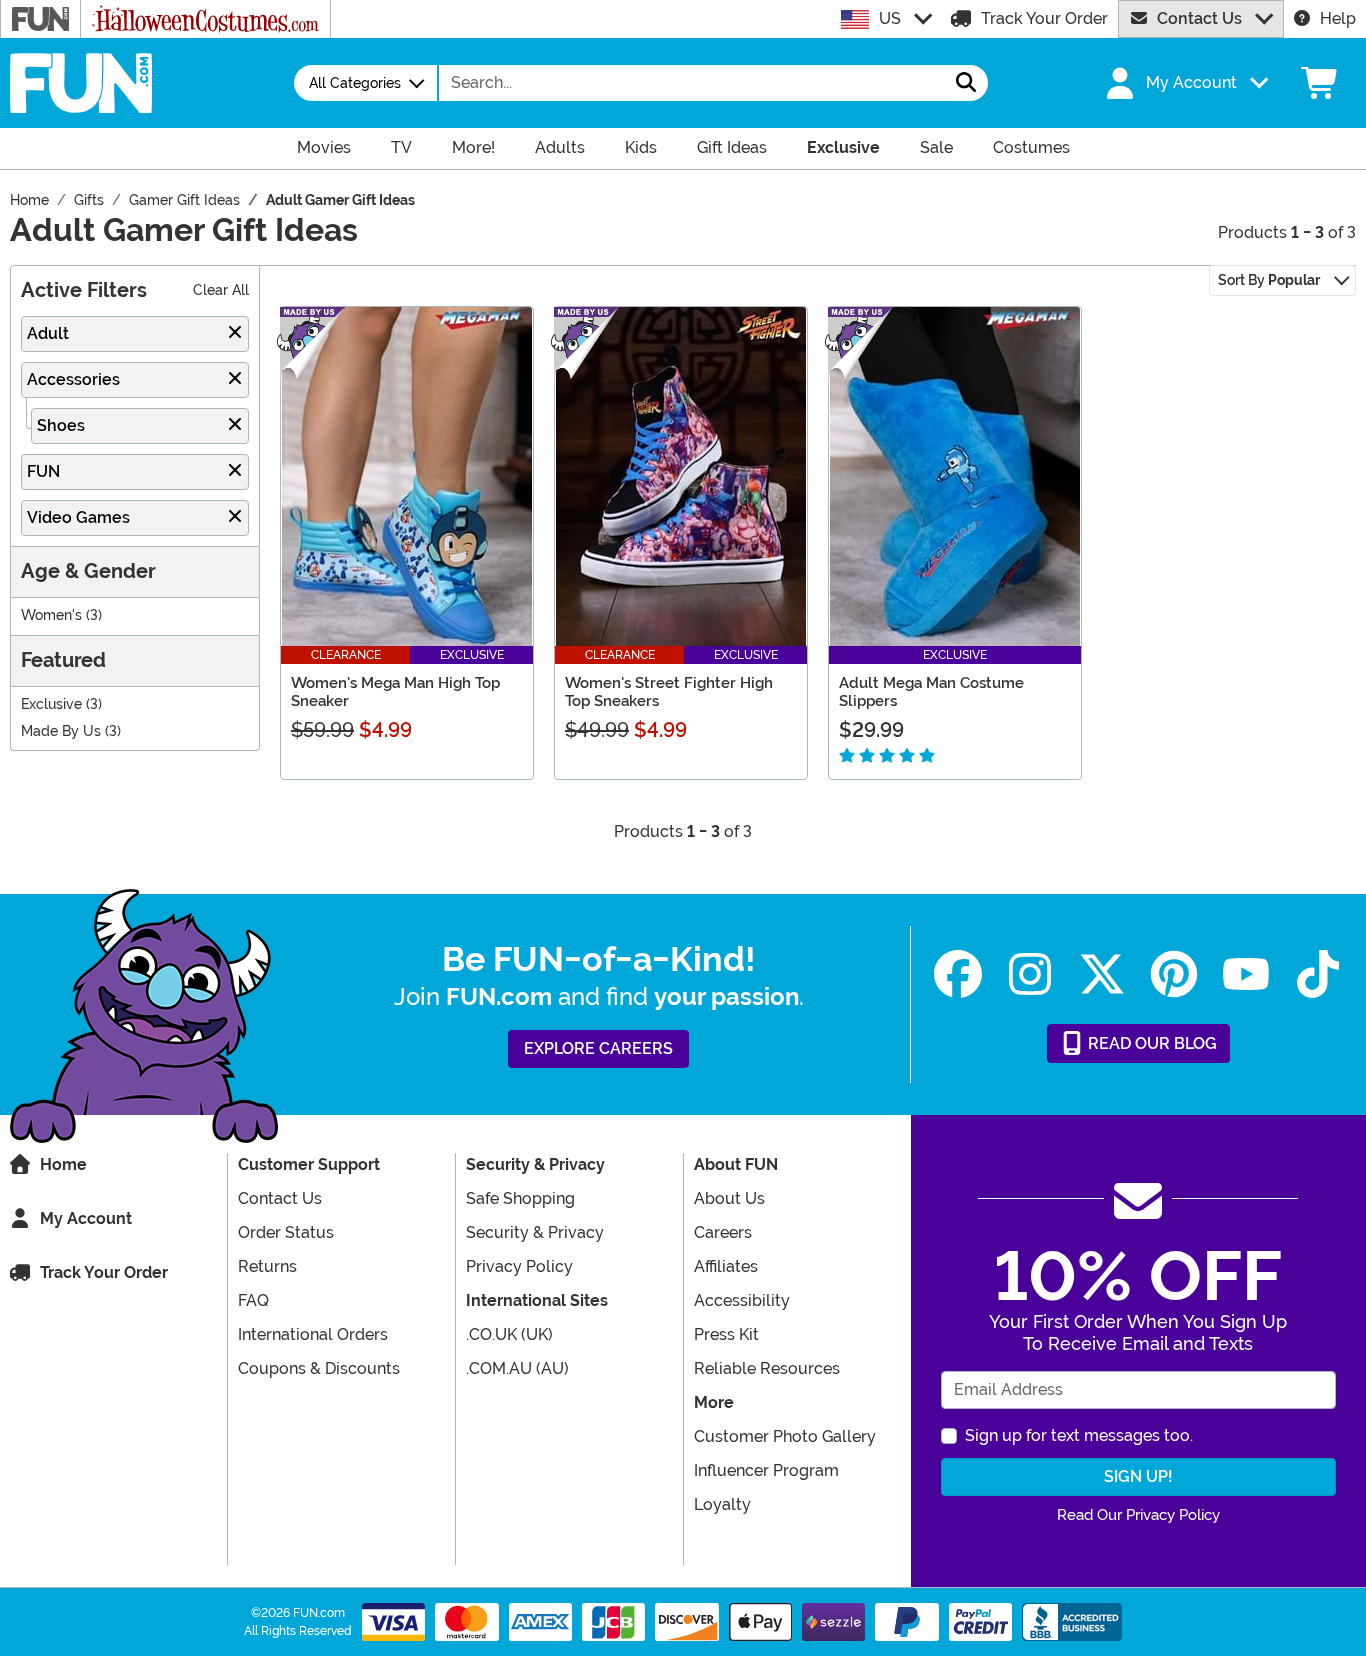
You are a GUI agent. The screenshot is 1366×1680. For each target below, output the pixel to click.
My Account (86, 1218)
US (890, 18)
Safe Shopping (520, 1198)
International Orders (313, 1334)
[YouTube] (1246, 974)
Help (1338, 18)
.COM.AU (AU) (517, 1368)
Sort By (1269, 280)
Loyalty (722, 1504)
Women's (51, 615)
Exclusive (51, 704)
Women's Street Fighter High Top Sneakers (669, 692)
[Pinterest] (1174, 974)
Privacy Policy (519, 1266)
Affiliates (726, 1266)
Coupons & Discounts (319, 1368)
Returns (267, 1266)
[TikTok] (1318, 974)
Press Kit (726, 1334)
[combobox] (692, 83)
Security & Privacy (535, 1232)
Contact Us (1199, 18)
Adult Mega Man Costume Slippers (931, 692)
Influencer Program (766, 1470)
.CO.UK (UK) (509, 1334)
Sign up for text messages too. (1079, 1435)
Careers (723, 1232)
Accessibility (742, 1300)
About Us (729, 1198)
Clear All (221, 290)
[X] (1102, 974)
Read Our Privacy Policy (1138, 1515)
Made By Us (61, 731)
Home (63, 1164)
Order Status (286, 1232)
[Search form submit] (966, 83)
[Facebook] (958, 974)
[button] (1185, 83)
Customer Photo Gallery (785, 1436)
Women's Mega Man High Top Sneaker (395, 692)
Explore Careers (598, 1048)
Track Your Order (1044, 18)
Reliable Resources (767, 1368)
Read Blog (1150, 1043)
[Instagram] (1030, 974)
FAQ (253, 1300)
